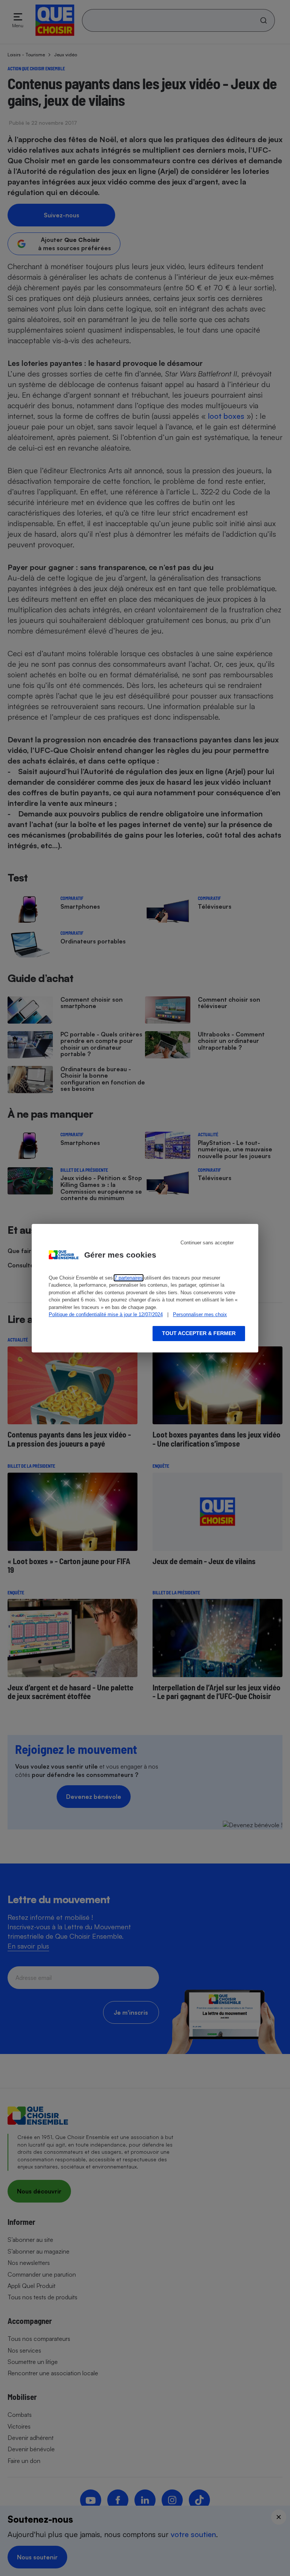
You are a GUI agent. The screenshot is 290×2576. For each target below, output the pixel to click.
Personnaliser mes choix (200, 1314)
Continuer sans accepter (207, 1243)
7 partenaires (129, 1278)
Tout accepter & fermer (199, 1333)
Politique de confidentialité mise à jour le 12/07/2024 (106, 1314)
